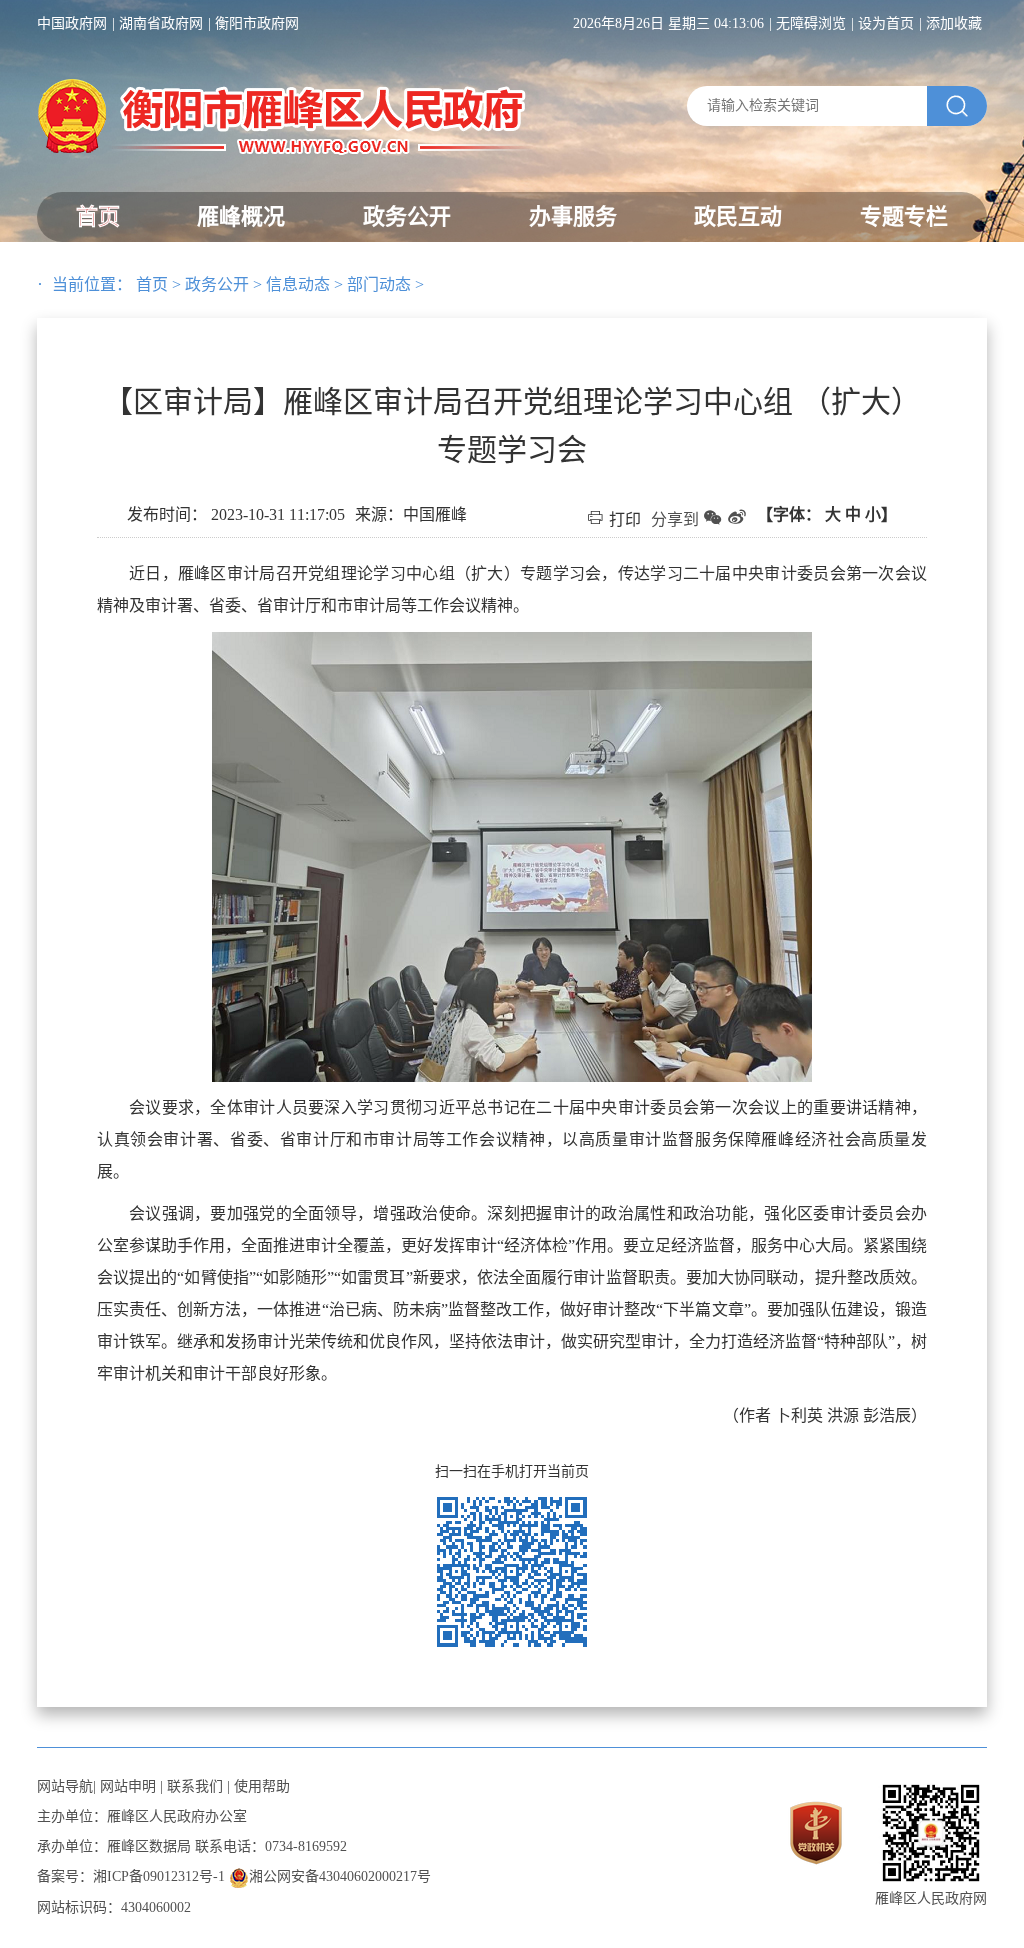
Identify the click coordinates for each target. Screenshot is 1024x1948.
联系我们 (195, 1786)
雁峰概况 (241, 216)
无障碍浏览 (811, 23)
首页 (98, 216)
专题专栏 (904, 216)
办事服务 (573, 216)
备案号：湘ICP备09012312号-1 (131, 1876)
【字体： (827, 514)
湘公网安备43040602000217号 (340, 1876)
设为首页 (886, 23)
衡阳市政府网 (257, 23)
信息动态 (298, 284)
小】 (881, 514)
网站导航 (65, 1786)
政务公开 (407, 216)
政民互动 (738, 216)
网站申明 (128, 1786)
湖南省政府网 (161, 23)
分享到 (675, 519)
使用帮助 (262, 1786)
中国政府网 (72, 23)
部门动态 (379, 284)
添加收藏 (954, 23)
